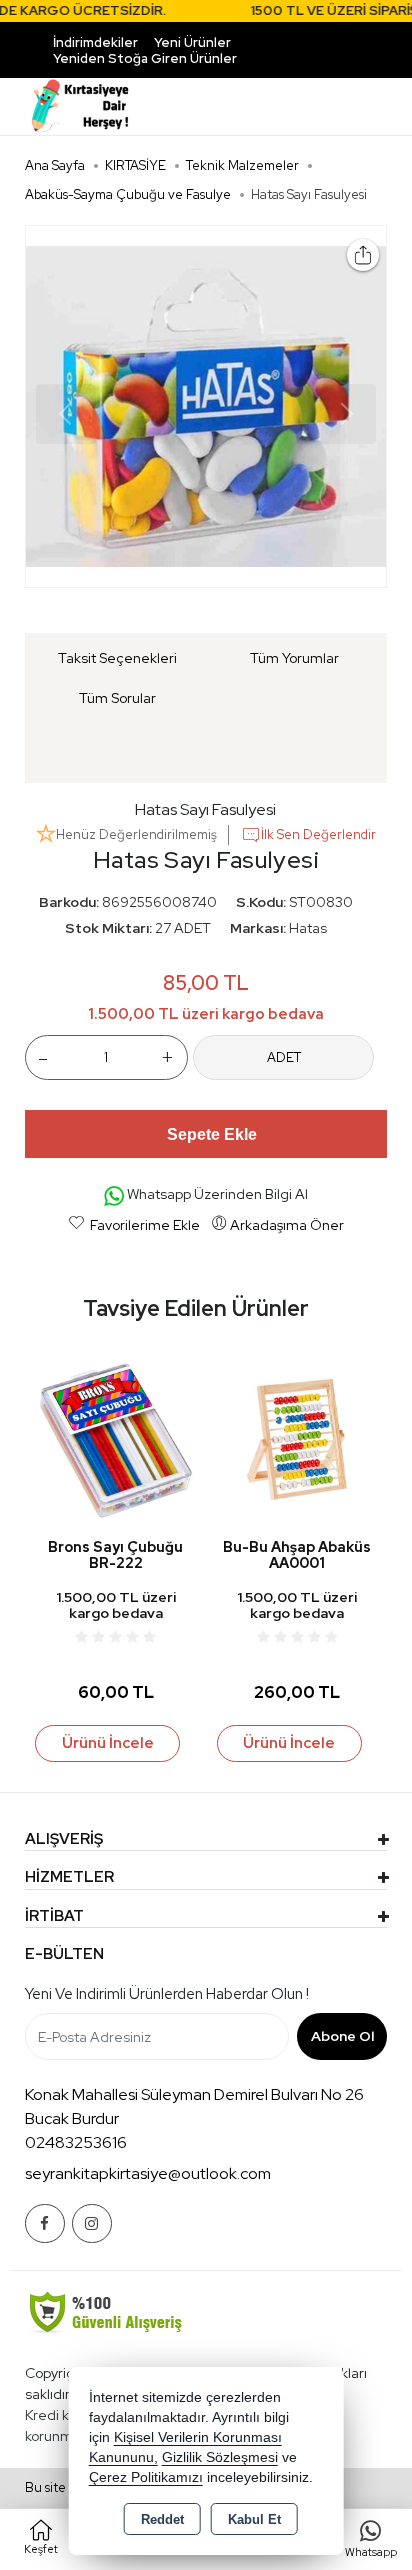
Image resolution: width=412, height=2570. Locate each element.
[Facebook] (45, 2223)
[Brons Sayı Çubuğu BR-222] (116, 1439)
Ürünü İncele (108, 1743)
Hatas (308, 928)
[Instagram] (92, 2223)
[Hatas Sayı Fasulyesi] (206, 406)
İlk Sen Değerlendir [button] (318, 834)
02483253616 (76, 2142)
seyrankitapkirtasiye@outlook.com (148, 2173)
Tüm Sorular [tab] (117, 698)
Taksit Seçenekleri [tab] (117, 658)
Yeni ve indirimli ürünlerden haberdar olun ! (167, 1994)
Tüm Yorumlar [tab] (294, 658)
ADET (284, 1057)
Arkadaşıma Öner (287, 1225)
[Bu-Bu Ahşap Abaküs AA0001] (298, 1439)
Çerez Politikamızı (146, 2477)
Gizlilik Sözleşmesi (220, 2457)
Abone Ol (342, 2036)
